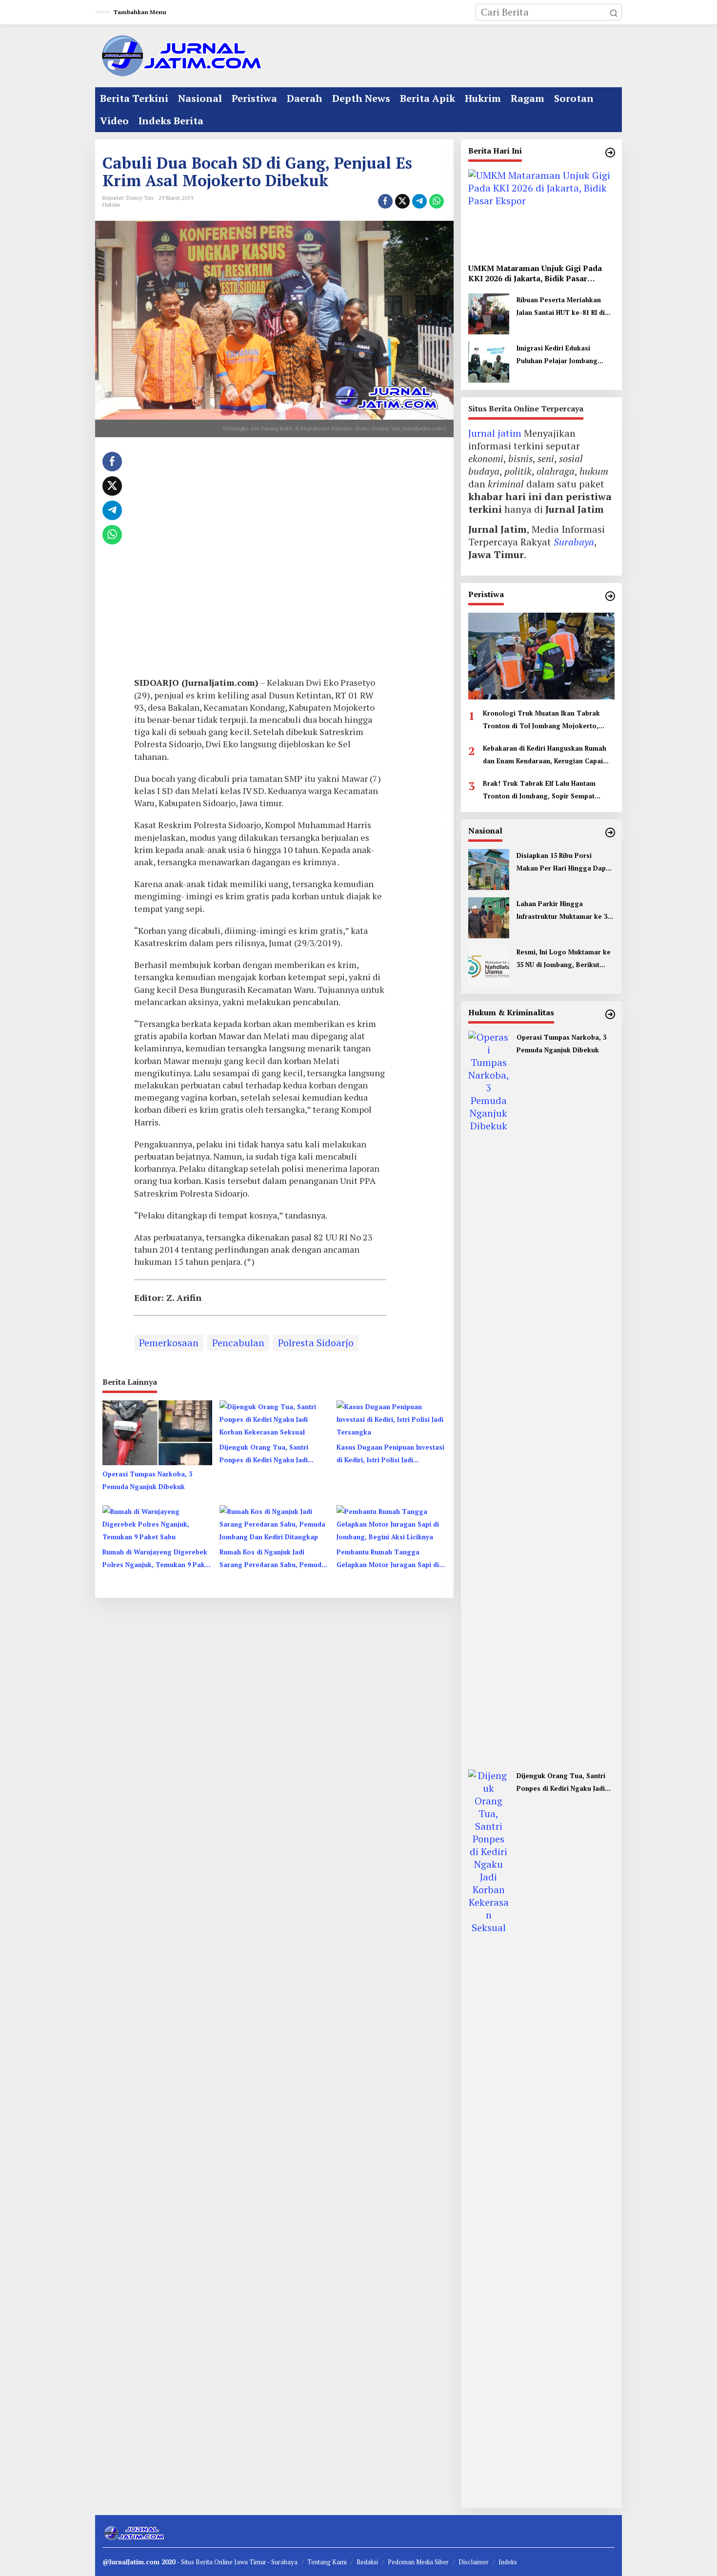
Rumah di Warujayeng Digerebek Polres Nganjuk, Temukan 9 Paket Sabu (157, 1559)
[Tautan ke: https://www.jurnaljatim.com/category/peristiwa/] (610, 596)
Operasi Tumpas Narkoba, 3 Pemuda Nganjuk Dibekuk (147, 1480)
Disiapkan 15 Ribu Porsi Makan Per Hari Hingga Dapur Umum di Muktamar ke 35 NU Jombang (565, 863)
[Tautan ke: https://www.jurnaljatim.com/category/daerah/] (610, 153)
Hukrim (111, 205)
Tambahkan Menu (140, 12)
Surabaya (574, 542)
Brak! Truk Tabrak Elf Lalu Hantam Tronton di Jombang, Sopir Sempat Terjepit (539, 791)
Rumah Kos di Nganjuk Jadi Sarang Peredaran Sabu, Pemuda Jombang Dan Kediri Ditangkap (272, 1559)
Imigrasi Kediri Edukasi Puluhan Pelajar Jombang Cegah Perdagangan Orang (561, 355)
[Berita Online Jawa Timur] (180, 55)
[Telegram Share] (419, 201)
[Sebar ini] (385, 201)
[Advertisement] (260, 561)
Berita (205, 2562)
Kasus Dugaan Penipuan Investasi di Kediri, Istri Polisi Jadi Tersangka (390, 1454)
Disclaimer (474, 2562)
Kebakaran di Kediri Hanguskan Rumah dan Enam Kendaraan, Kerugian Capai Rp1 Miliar (545, 755)
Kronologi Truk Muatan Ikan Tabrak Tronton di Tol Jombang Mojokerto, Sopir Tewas (541, 720)
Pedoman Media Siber (418, 2562)
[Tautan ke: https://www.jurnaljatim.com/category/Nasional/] (610, 833)
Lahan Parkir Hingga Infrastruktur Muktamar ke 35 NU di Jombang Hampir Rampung (564, 911)
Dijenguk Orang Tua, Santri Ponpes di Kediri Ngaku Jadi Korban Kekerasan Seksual (264, 1454)
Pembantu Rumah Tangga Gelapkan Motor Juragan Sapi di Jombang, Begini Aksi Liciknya (388, 1559)
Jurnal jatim (495, 433)
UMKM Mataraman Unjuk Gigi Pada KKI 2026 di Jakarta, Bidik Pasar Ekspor (535, 273)
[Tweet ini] (402, 201)
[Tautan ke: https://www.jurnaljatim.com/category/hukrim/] (610, 1014)
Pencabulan (238, 1343)
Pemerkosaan (169, 1343)
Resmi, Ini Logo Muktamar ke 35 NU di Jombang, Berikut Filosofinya (564, 959)
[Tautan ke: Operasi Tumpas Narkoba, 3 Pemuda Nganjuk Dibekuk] (489, 1395)
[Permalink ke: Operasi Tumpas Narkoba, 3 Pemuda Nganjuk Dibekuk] (157, 1432)
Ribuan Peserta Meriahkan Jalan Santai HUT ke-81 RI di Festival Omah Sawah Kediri (561, 307)
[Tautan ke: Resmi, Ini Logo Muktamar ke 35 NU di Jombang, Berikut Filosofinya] (489, 965)
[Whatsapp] (437, 201)
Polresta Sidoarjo (316, 1343)
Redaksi (367, 2562)
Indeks (508, 2562)
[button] (614, 12)
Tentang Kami (327, 2562)
